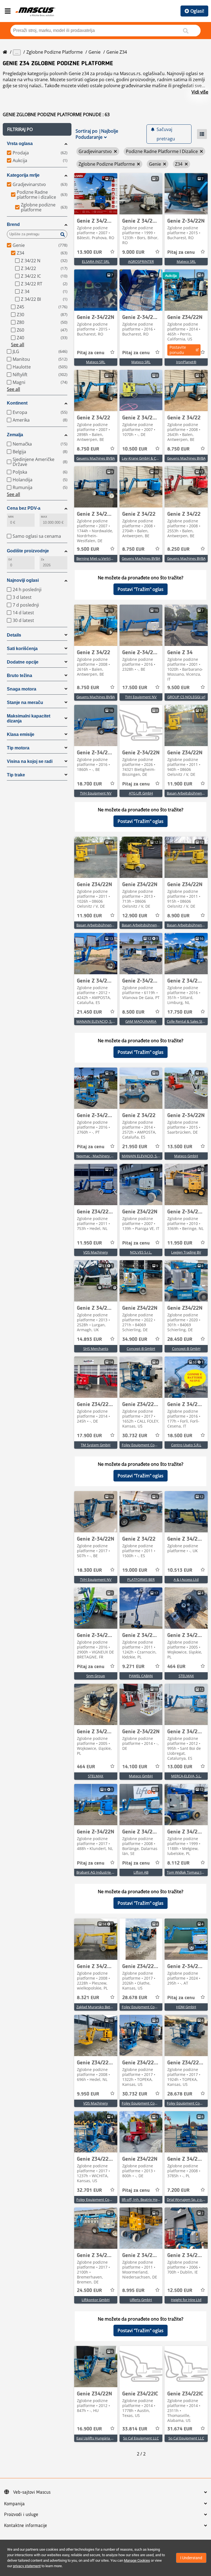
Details (14, 635)
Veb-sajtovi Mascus (32, 2492)
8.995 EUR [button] (133, 2291)
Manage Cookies (137, 2560)
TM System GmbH (96, 1445)
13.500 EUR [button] (180, 1147)
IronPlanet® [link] (186, 362)
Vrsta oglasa (20, 144)
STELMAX (186, 1676)
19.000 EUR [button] (135, 1570)
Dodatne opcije (23, 662)
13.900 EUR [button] (89, 252)
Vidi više (200, 92)
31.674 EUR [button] (180, 2429)
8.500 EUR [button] (133, 1012)
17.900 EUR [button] (89, 1436)
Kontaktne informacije (26, 2526)
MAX (44, 517)
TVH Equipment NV (141, 697)
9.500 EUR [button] (88, 549)
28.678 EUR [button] (135, 1998)
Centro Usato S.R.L (186, 1445)
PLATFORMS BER (141, 1579)
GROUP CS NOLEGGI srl (186, 697)
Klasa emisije (21, 734)
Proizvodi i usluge (21, 2515)
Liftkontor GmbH (96, 2300)
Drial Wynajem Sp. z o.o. (186, 2200)
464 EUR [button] (176, 1667)
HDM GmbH (186, 2007)
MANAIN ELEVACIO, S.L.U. (97, 1021)
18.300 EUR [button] (89, 1570)
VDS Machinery (96, 1252)
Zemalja (15, 435)
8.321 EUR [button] (88, 1998)
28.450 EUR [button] (180, 1339)
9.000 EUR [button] (133, 252)
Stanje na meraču (25, 702)
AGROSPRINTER (141, 261)
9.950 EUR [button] (88, 2094)
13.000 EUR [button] (180, 1767)
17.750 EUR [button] (180, 1012)
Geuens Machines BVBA (96, 458)
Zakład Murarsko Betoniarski (100, 2007)
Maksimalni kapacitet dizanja (29, 718)
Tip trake (16, 775)
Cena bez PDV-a (24, 508)
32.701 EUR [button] (89, 2190)
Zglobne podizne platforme (55, 52)
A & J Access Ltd (186, 1579)
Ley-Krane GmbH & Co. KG (143, 458)
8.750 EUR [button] (88, 449)
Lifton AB (141, 1872)
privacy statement (27, 2566)
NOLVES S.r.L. (141, 1252)
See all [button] (18, 345)
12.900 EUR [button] (135, 916)
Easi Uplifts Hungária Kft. (96, 2438)
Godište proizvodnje (28, 551)
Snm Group (96, 1676)
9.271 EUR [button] (133, 1667)
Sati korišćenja (22, 649)
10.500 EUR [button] (135, 449)
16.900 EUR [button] (89, 2429)
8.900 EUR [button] (178, 916)
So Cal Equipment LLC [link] (141, 2438)
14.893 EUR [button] (89, 1339)
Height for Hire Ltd (186, 2300)
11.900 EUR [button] (180, 784)
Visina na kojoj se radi (30, 761)
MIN (11, 517)
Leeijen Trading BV (186, 1252)
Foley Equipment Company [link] (144, 1445)
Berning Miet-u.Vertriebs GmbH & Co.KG (109, 558)
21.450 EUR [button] (89, 1012)
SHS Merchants (96, 1349)
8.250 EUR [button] (178, 549)
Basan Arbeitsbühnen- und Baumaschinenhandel (116, 925)
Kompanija (14, 2504)
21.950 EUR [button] (135, 1147)
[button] (37, 129)
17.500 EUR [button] (135, 688)
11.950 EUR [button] (89, 1243)
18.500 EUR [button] (180, 1436)
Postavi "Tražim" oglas (141, 589)
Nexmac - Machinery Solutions (101, 1156)
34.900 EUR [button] (135, 1339)
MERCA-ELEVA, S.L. (186, 1776)
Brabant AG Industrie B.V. (97, 1872)
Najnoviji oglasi (23, 580)
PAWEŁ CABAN (141, 1676)
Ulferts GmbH (141, 2300)
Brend (13, 224)
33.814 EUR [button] (135, 2429)
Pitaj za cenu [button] (181, 252)
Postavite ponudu (178, 350)
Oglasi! (197, 11)
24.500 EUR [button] (89, 2291)
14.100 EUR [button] (135, 1767)
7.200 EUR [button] (178, 2190)
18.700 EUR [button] (89, 784)
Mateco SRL (186, 261)
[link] (96, 194)
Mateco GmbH (186, 1156)
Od (10, 559)
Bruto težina (20, 676)
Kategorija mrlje (23, 175)
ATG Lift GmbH (141, 793)
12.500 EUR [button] (180, 2291)
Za (42, 559)
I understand (191, 2558)
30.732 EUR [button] (135, 1436)
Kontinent (17, 403)
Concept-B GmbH (141, 1349)
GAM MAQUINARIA (141, 1021)
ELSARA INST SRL (96, 261)
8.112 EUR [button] (178, 1863)
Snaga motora (22, 689)
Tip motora (18, 748)
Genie (95, 52)
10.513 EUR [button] (180, 1570)
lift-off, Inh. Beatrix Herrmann (146, 2200)
